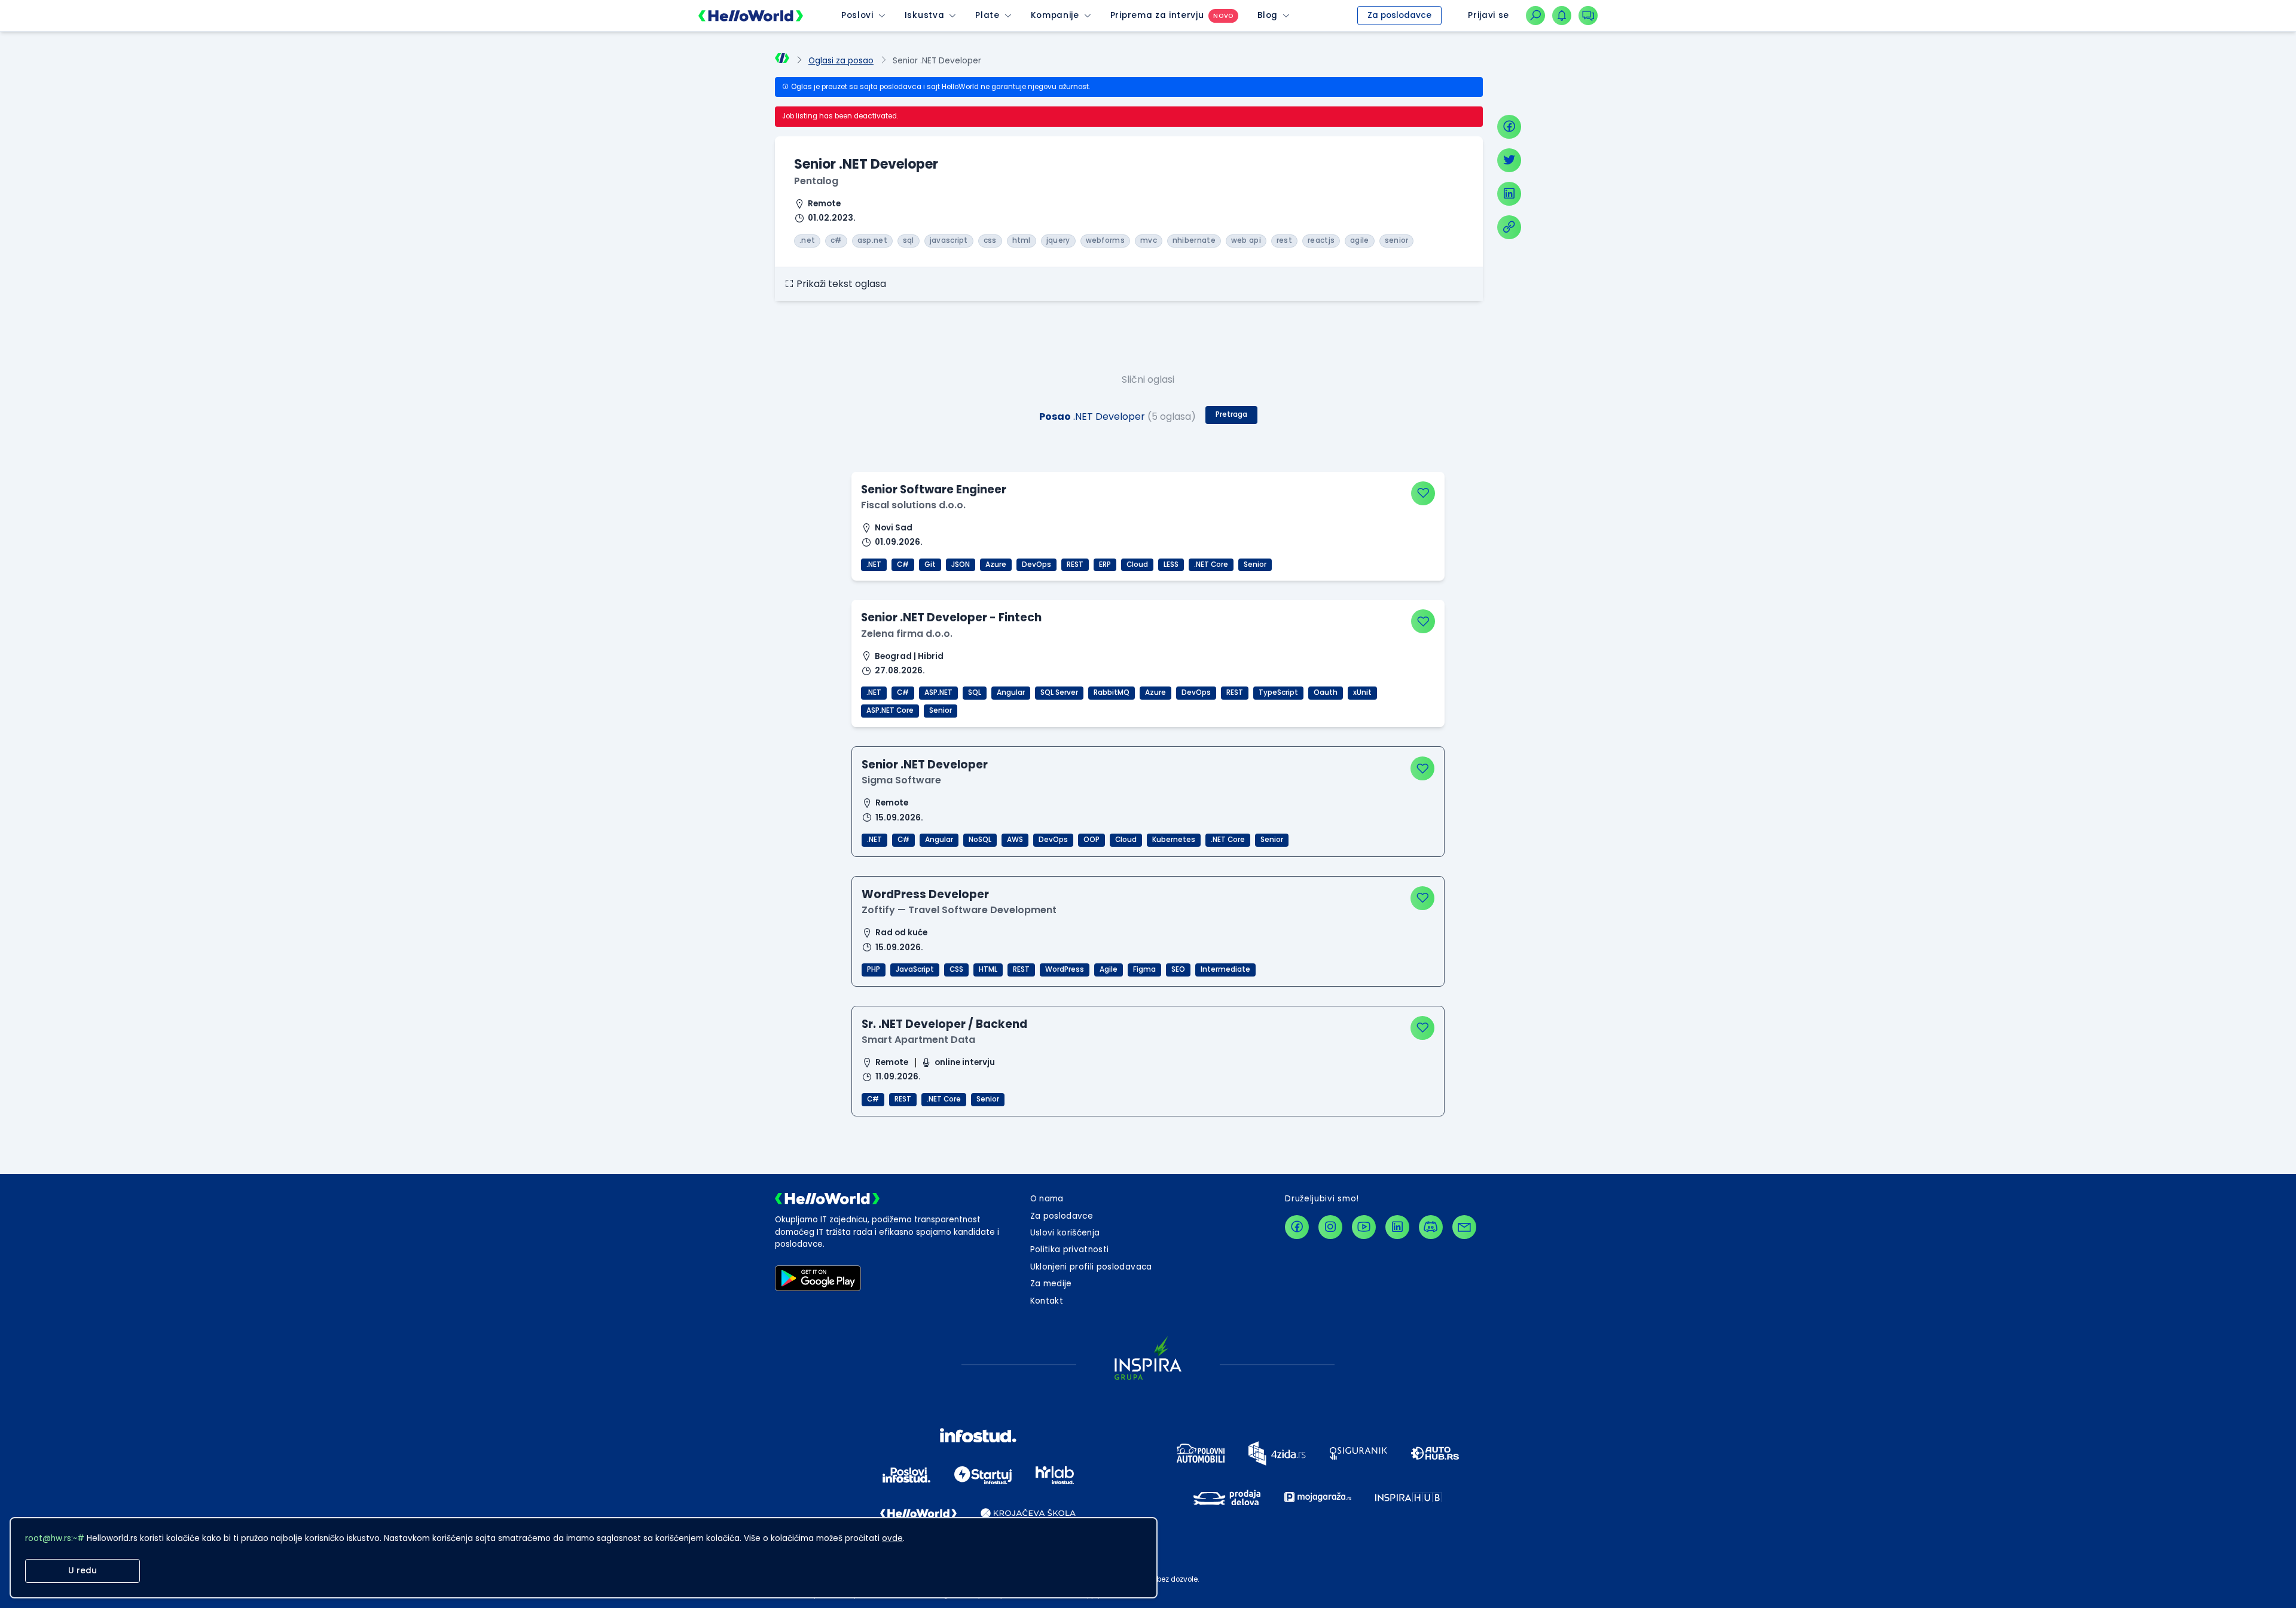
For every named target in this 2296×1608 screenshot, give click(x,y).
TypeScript (1278, 692)
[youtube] (1364, 1227)
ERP (1105, 565)
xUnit (1362, 692)
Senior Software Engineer (934, 489)
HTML (988, 969)
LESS (1171, 565)
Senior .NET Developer (925, 765)
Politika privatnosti (1070, 1250)
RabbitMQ (1112, 692)
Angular (1011, 692)
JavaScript (915, 969)
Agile (1109, 969)
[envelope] (1464, 1227)
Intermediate (1225, 969)
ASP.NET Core (890, 710)
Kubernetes (1174, 840)
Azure (996, 565)
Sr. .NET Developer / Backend (944, 1024)
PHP (874, 969)
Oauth (1326, 692)
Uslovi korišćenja (1065, 1233)
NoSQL (980, 840)
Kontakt (1047, 1301)
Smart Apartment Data (918, 1040)
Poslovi (857, 15)
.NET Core (1211, 565)
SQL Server (1059, 692)
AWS (1015, 840)
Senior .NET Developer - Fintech (951, 617)
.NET (874, 565)
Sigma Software (901, 780)
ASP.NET (938, 692)
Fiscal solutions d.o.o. (913, 505)
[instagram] (1330, 1227)
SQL (975, 692)
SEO (1178, 969)
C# (903, 565)
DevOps (1036, 565)
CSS (956, 969)
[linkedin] (1509, 194)
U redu (83, 1571)
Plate (987, 15)
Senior (1255, 565)
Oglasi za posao (841, 61)
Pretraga (1231, 414)
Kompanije (1055, 15)
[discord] (1431, 1227)
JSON (961, 565)
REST (1075, 565)
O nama (1047, 1199)
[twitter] (1509, 160)
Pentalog (816, 181)
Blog (1268, 15)
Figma (1144, 969)
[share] (1509, 227)
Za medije (1051, 1284)
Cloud (1137, 565)
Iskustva (924, 15)
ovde (892, 1538)
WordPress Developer (925, 894)
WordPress (1065, 969)
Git (930, 565)
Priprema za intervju (1157, 15)
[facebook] (1509, 127)
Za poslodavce (1399, 15)
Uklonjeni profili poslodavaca (1091, 1267)
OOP (1091, 840)
